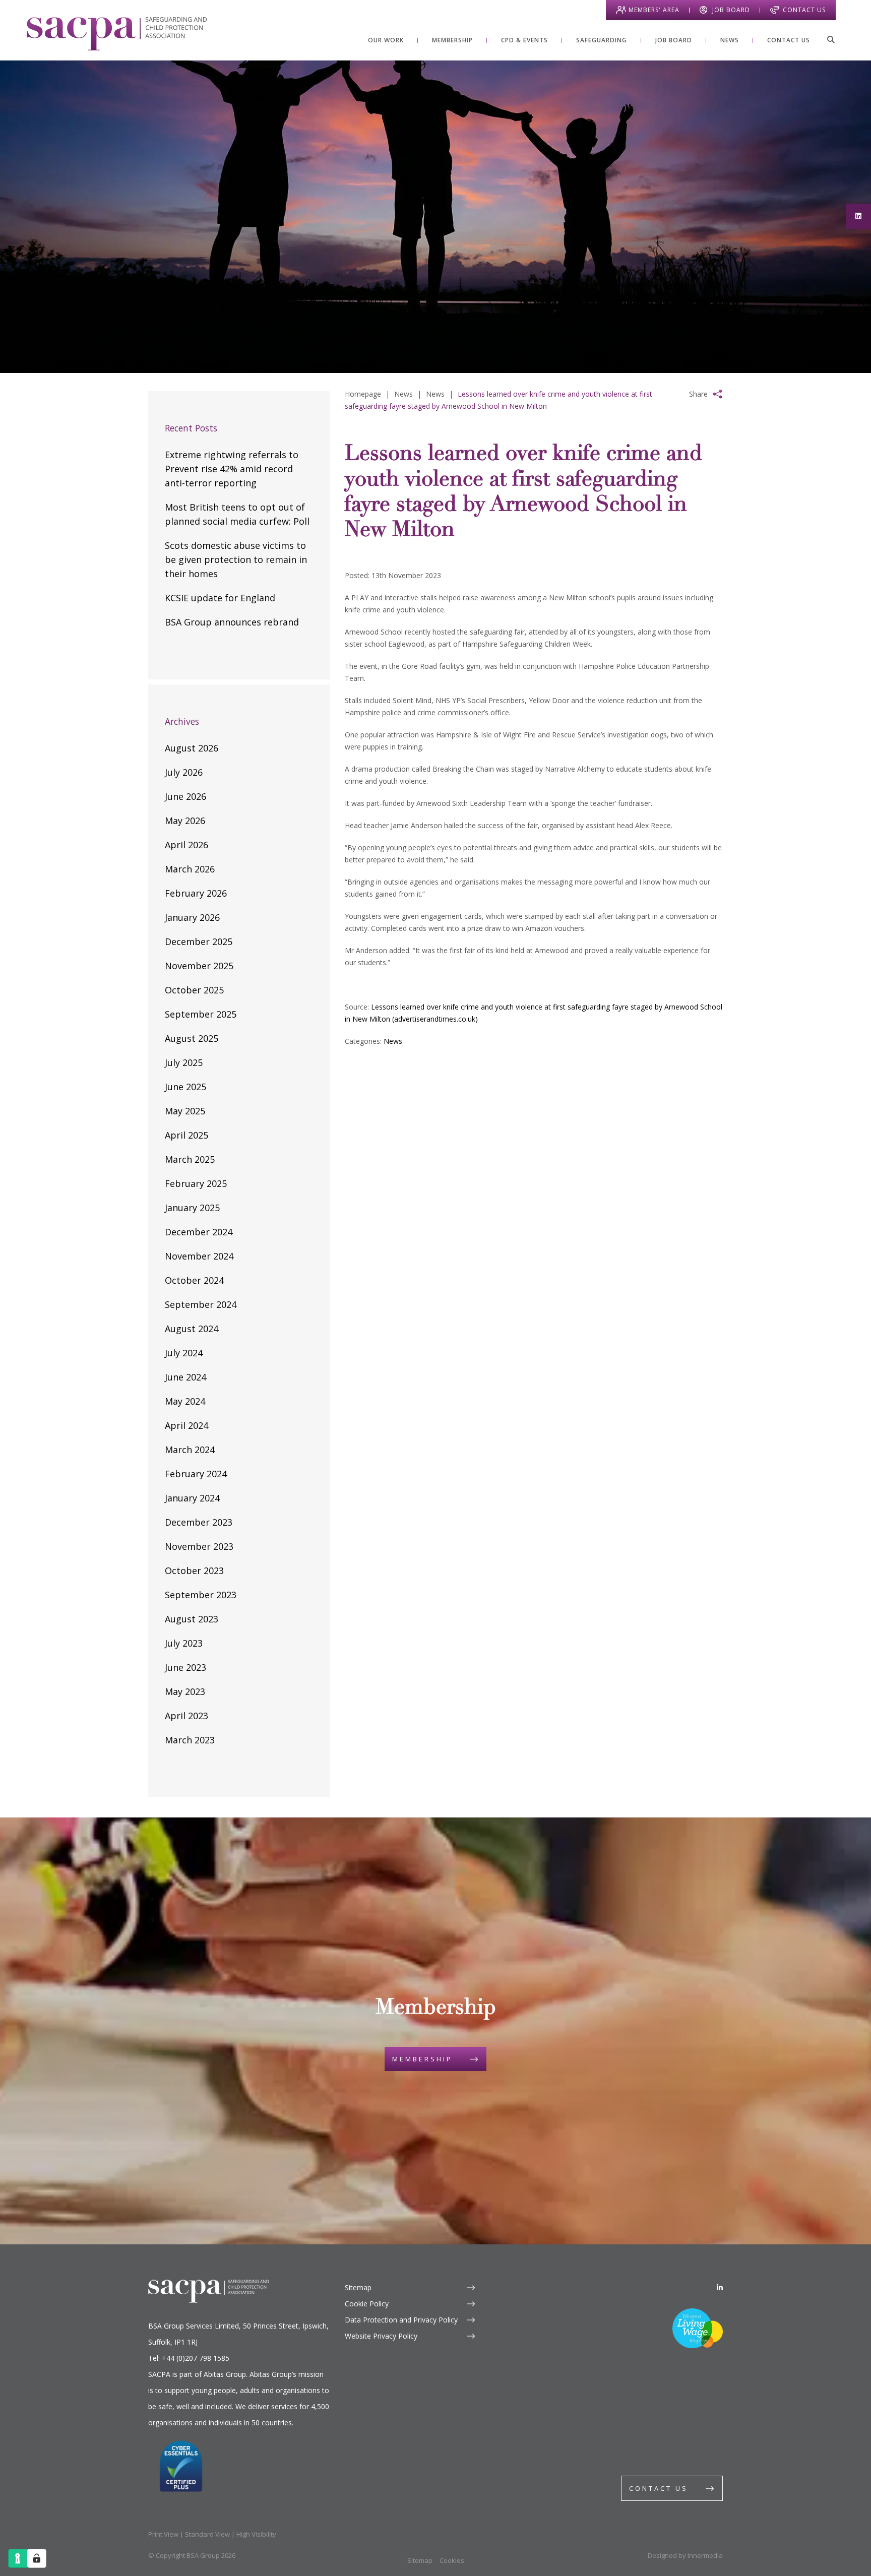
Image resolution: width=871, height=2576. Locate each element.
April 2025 (186, 1135)
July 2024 (184, 1353)
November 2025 (199, 966)
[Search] (831, 39)
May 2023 (185, 1691)
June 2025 (185, 1087)
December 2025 (199, 941)
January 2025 (192, 1208)
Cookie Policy (367, 2304)
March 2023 (190, 1740)
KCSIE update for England (220, 598)
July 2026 (184, 772)
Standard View (207, 2534)
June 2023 (185, 1667)
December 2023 (199, 1522)
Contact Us (804, 10)
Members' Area (654, 10)
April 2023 (186, 1716)
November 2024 (199, 1256)
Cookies (452, 2560)
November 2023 (199, 1546)
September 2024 (201, 1304)
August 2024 (192, 1329)
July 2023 (184, 1643)
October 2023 (194, 1570)
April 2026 (186, 845)
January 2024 (192, 1498)
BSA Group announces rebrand (232, 622)
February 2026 (196, 893)
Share (698, 394)
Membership (422, 2059)
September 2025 (201, 1014)
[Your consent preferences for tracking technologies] (37, 2558)
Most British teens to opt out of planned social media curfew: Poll (237, 514)
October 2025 (194, 990)
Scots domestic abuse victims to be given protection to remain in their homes (236, 559)
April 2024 (186, 1425)
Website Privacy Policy (381, 2336)
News (393, 1041)
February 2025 (196, 1183)
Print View (163, 2534)
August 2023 (192, 1619)
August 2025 (192, 1038)
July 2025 (184, 1062)
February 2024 (196, 1474)
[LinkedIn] (720, 2287)
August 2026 (192, 748)
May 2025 (185, 1111)
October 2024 (194, 1280)
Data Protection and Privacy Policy (401, 2320)
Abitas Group (225, 2374)
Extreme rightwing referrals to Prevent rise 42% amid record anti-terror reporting (232, 469)
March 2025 (190, 1159)
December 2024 (199, 1232)
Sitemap (358, 2287)
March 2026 (190, 869)
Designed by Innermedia (685, 2555)
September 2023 (201, 1595)
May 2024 (185, 1401)
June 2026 (185, 796)
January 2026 (192, 917)
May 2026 (185, 821)
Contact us (659, 2488)
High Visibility (256, 2534)
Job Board (731, 10)
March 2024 (190, 1450)
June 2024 (185, 1377)
